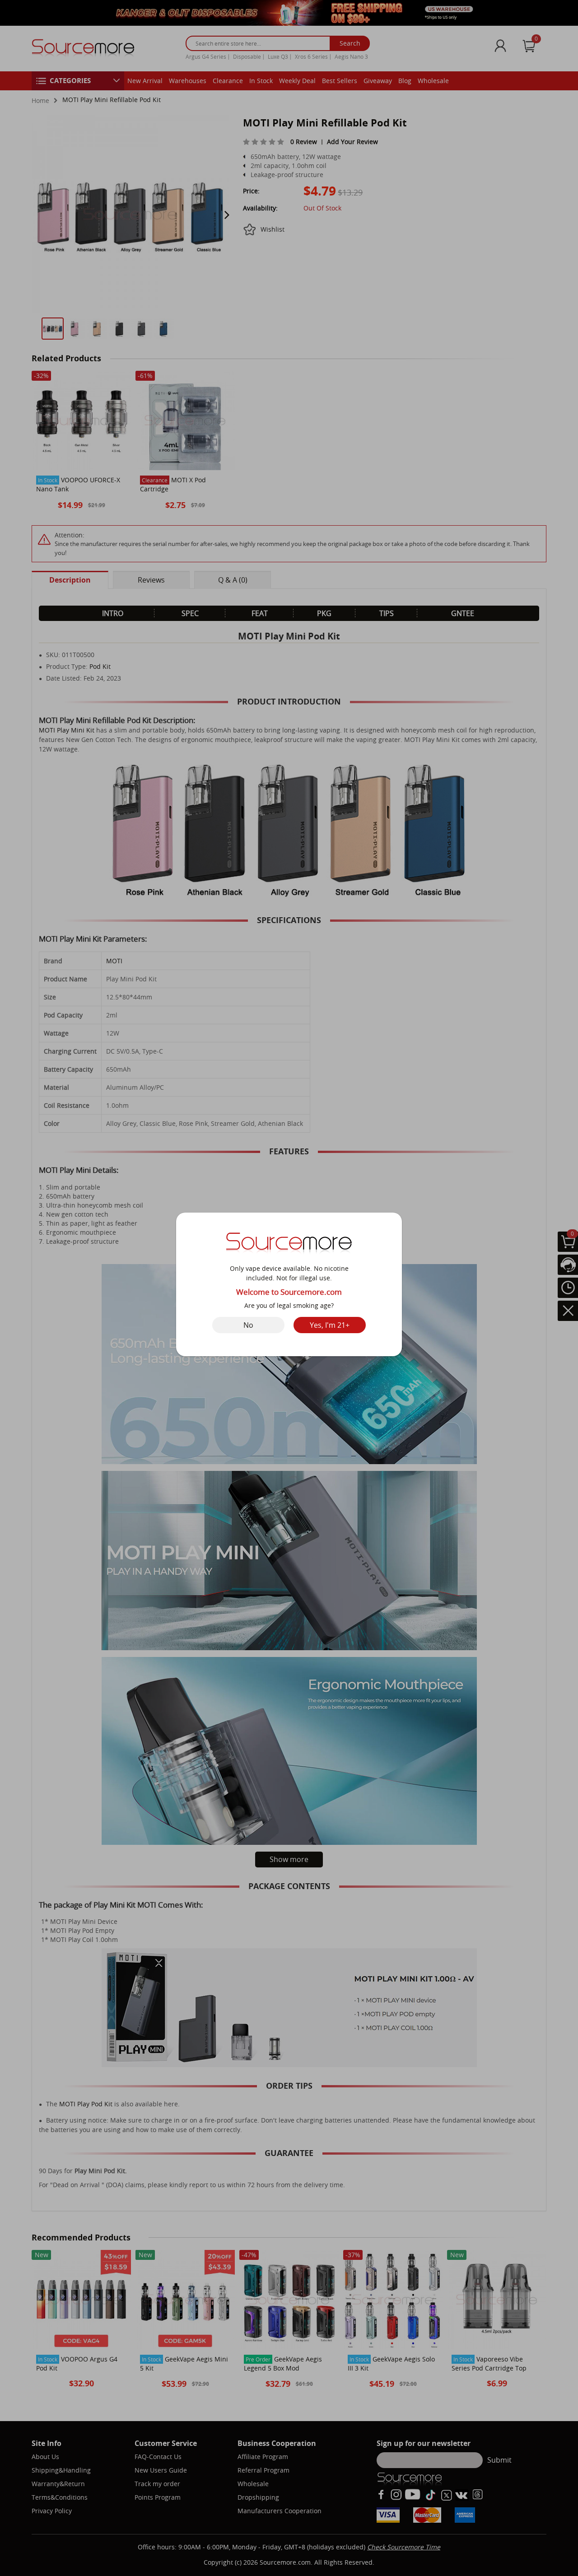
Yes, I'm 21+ (330, 1325)
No (248, 1325)
